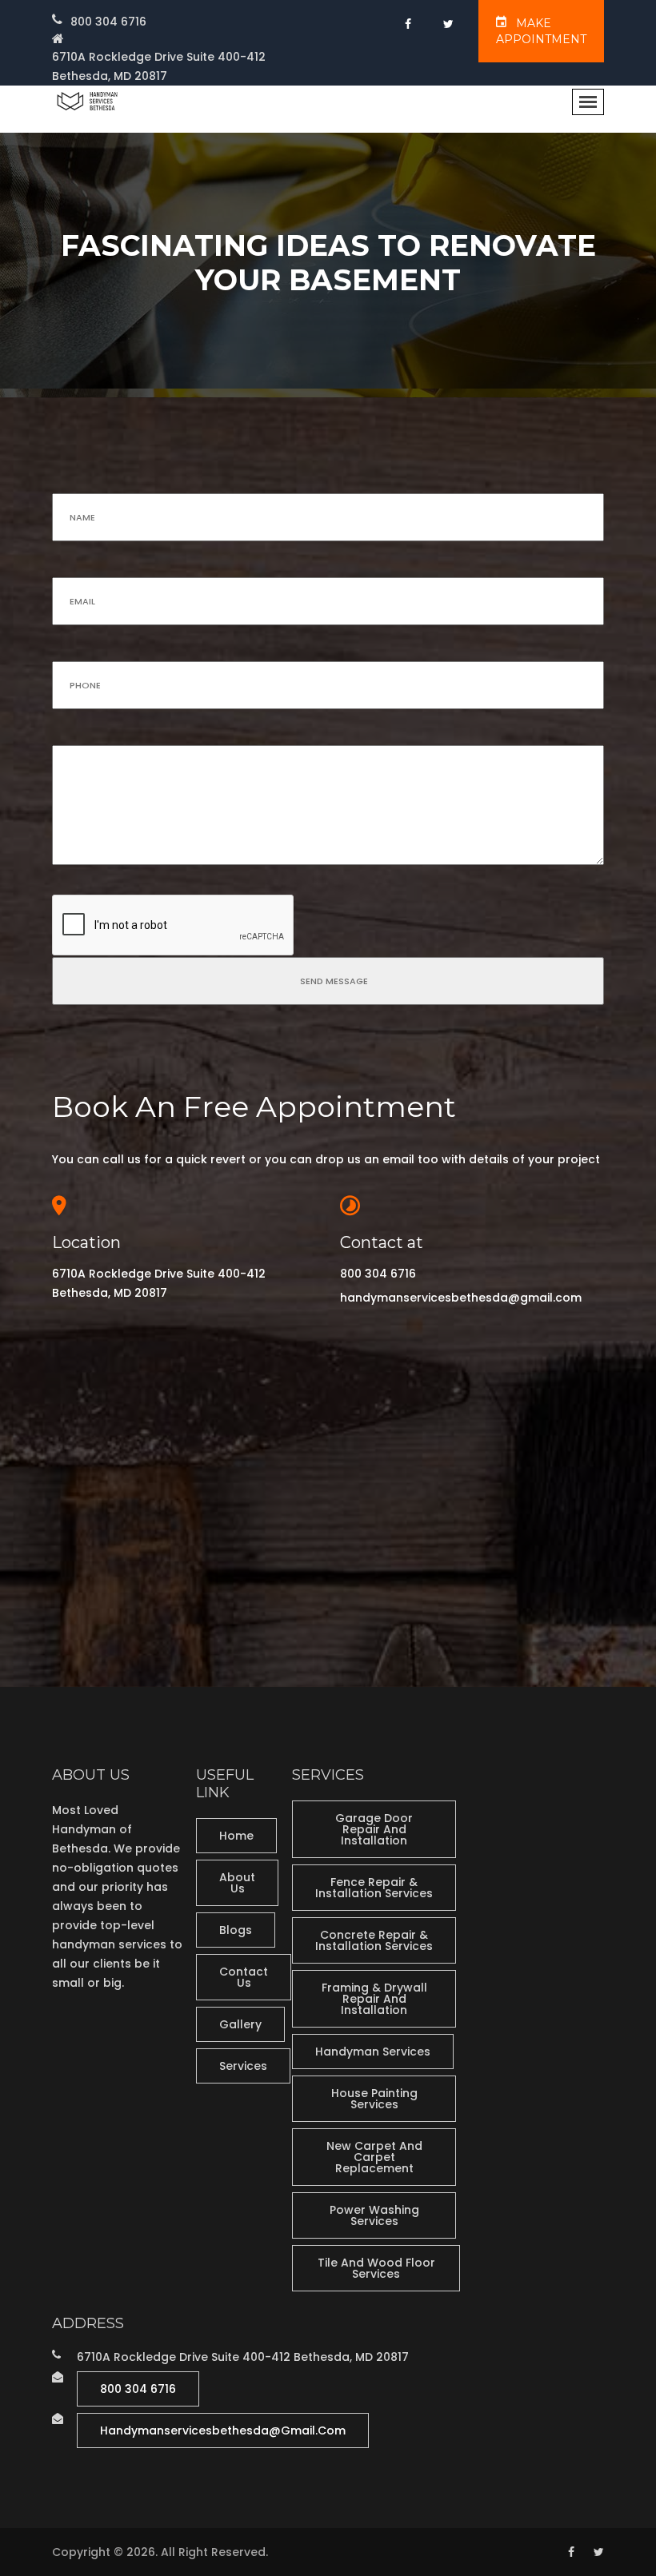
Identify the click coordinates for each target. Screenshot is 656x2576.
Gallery (240, 2024)
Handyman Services (373, 2052)
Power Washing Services (374, 2215)
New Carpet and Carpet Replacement (374, 2157)
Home (236, 1836)
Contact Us (244, 1977)
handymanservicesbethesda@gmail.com (461, 1298)
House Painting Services (374, 2099)
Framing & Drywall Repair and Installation (374, 1999)
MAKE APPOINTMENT (541, 31)
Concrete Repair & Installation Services (374, 1940)
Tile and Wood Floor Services (376, 2268)
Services (243, 2066)
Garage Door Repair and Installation (374, 1829)
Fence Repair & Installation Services (374, 1888)
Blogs (236, 1930)
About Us (237, 1883)
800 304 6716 (108, 22)
